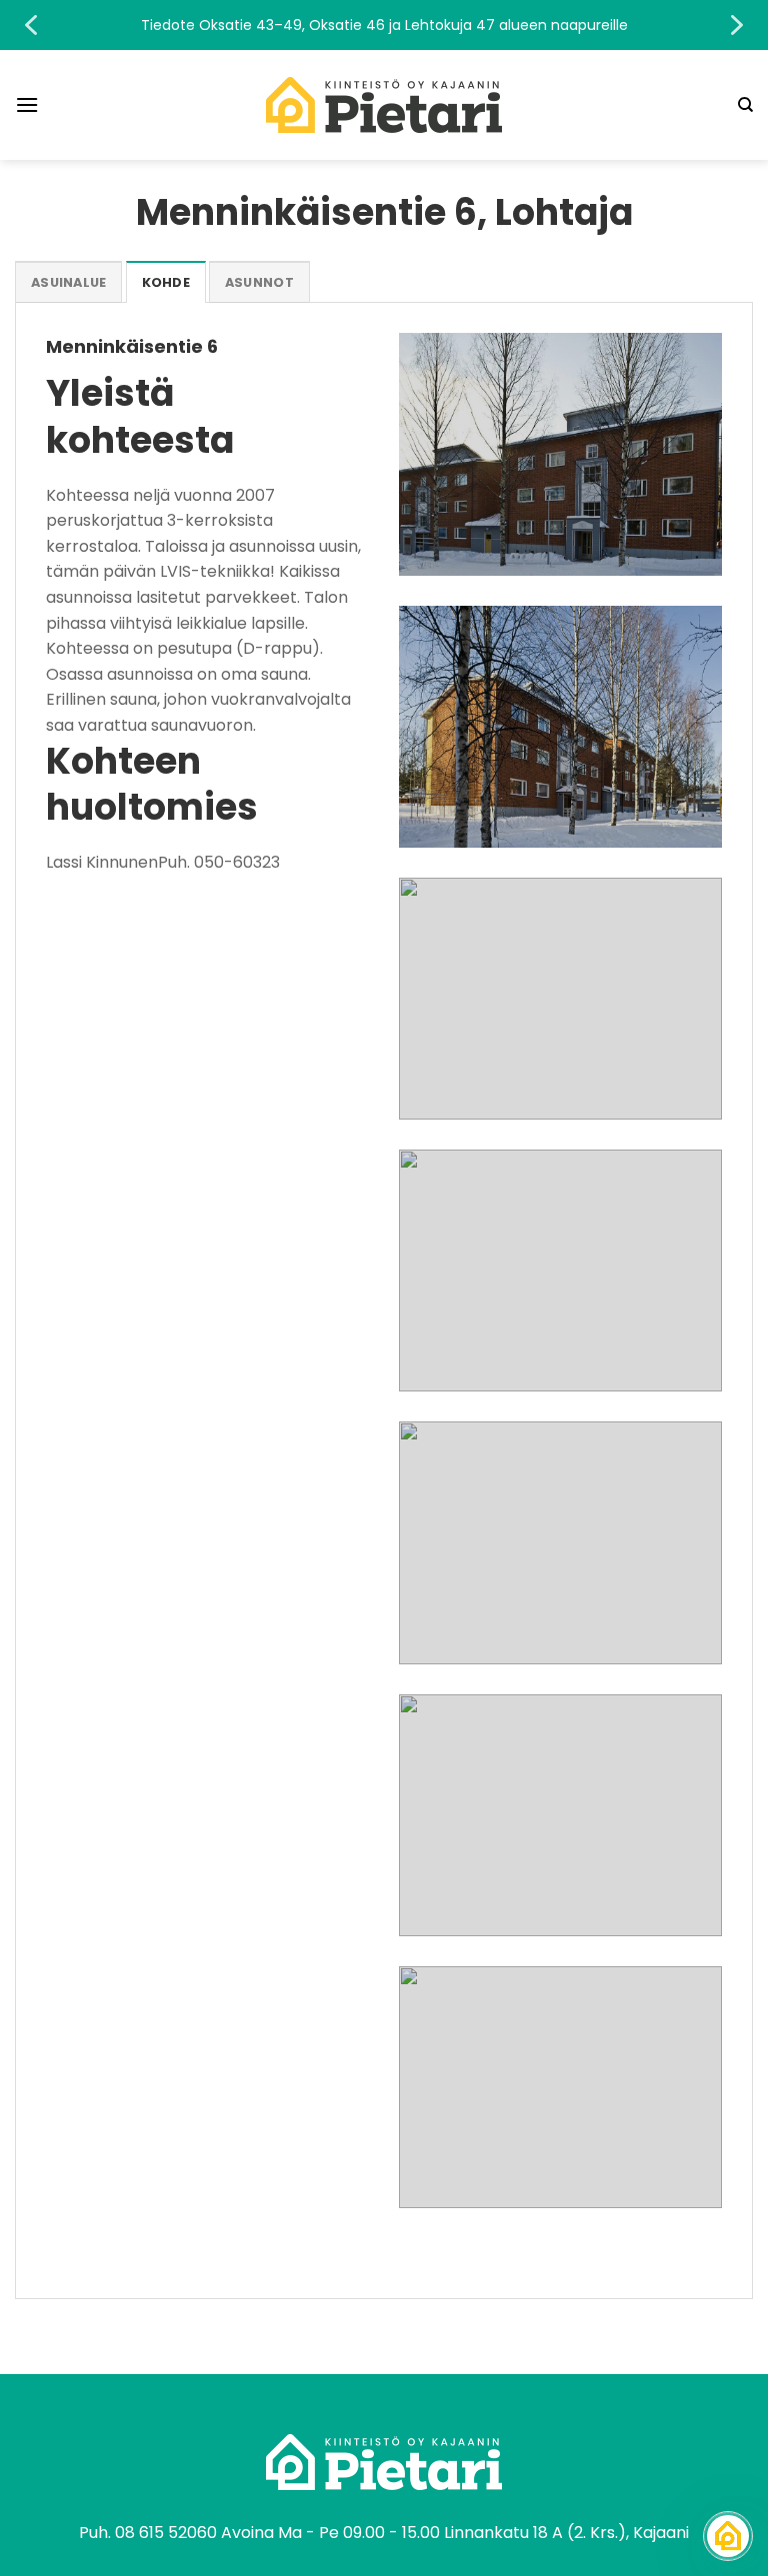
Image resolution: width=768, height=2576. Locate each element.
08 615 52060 (166, 2533)
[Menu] (27, 104)
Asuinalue (68, 282)
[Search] (745, 105)
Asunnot (259, 282)
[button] (384, 25)
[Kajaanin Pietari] (384, 105)
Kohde (166, 282)
